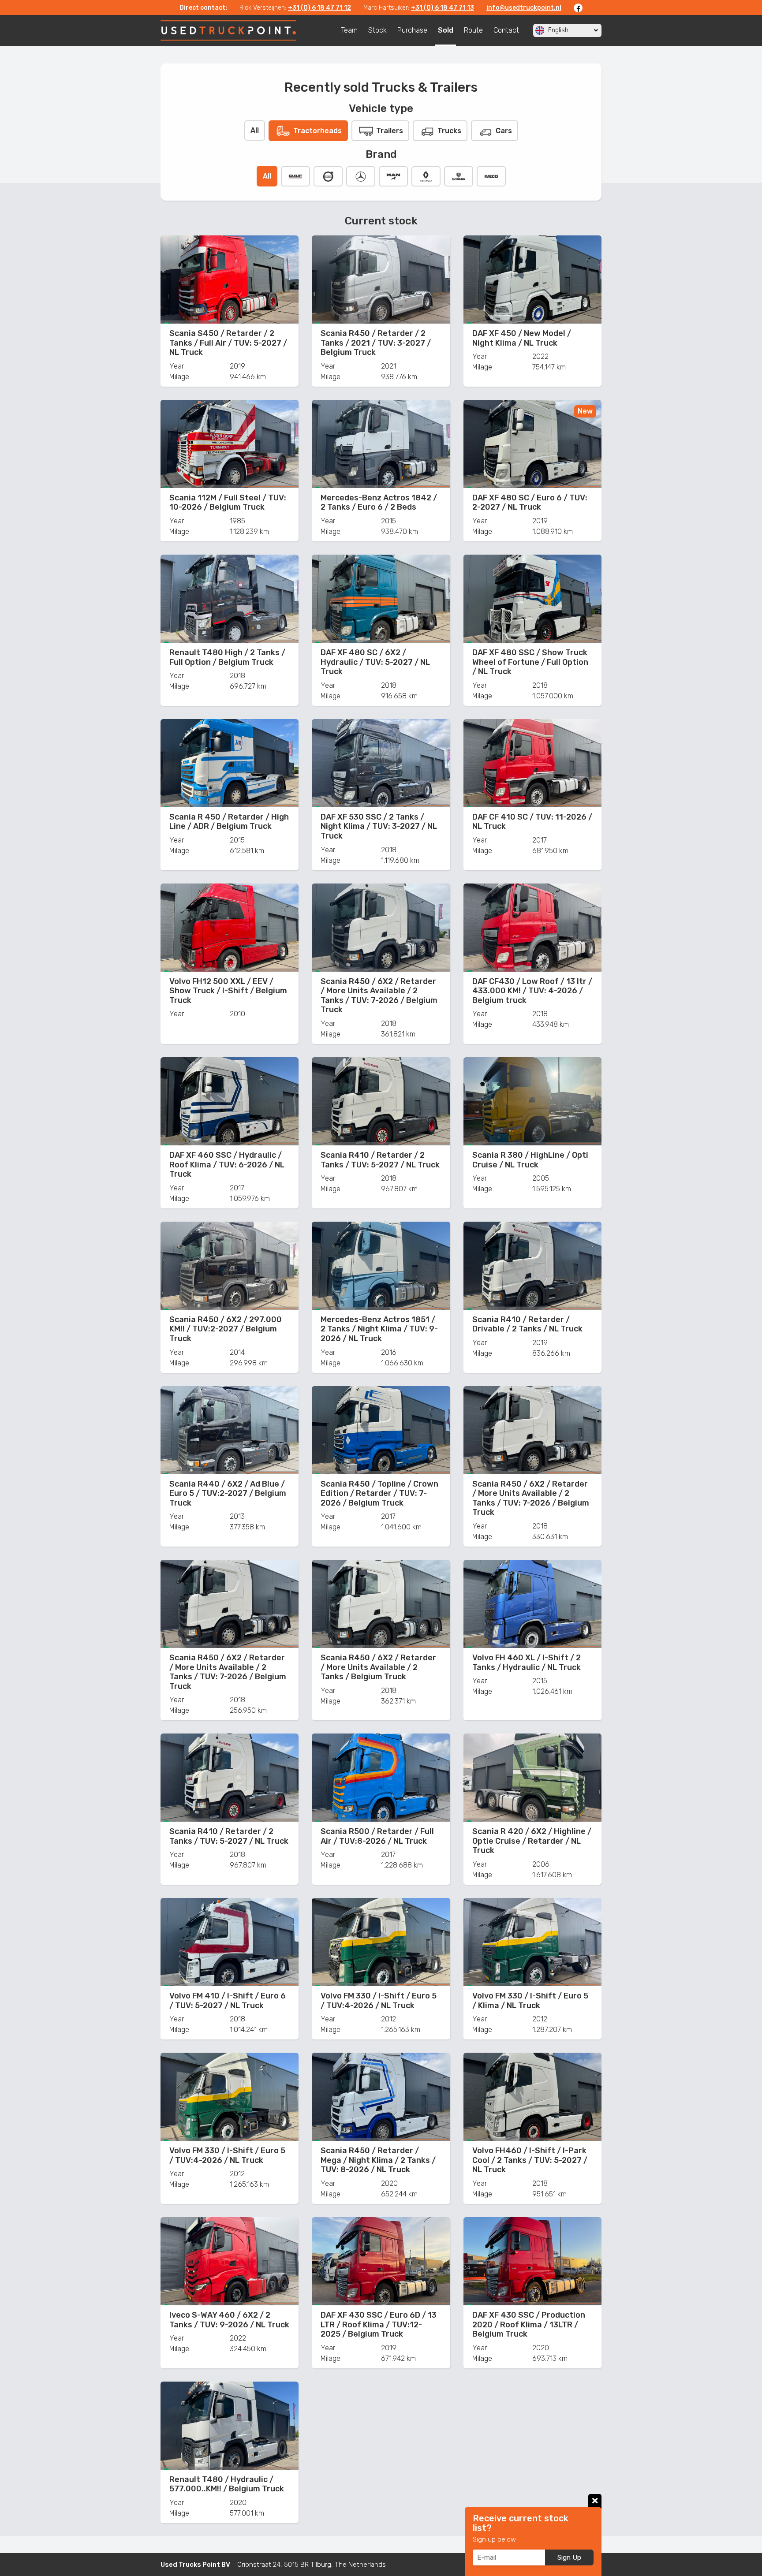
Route (473, 30)
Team (349, 30)
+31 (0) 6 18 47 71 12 (319, 8)
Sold (446, 30)
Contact (506, 30)
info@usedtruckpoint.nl (524, 8)
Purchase (412, 30)
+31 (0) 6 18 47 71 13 (443, 8)
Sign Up (569, 2557)
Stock (377, 30)
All (255, 130)
